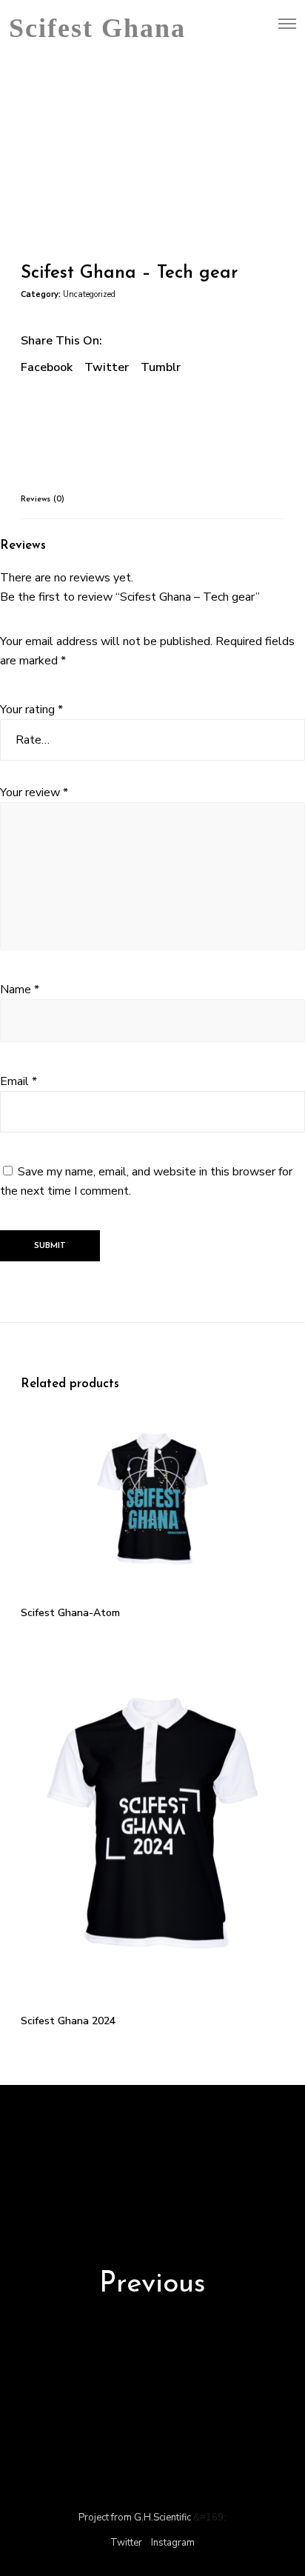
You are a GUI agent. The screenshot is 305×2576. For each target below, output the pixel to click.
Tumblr (161, 367)
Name (20, 990)
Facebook (47, 367)
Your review (34, 793)
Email (19, 1081)
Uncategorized (89, 294)
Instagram (173, 2543)
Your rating (31, 710)
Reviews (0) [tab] (43, 500)
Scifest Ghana (97, 24)
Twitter (107, 367)
